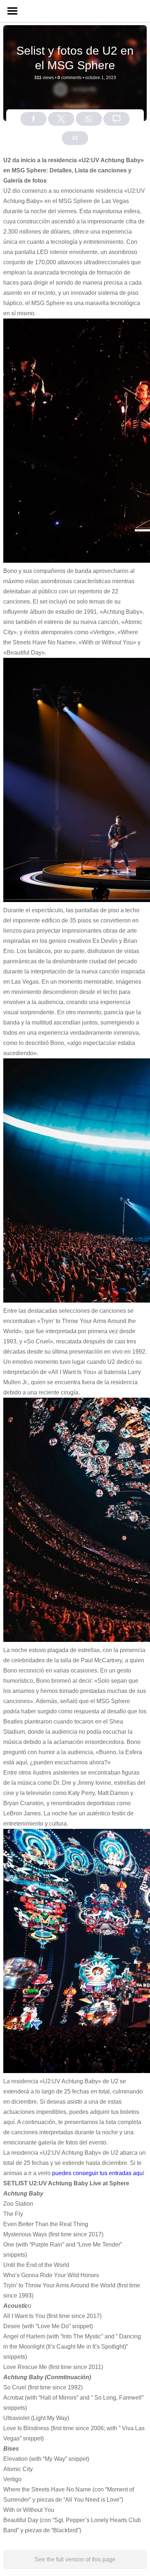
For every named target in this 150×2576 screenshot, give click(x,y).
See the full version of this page (75, 2559)
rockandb (84, 89)
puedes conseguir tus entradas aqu (97, 2173)
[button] (12, 11)
